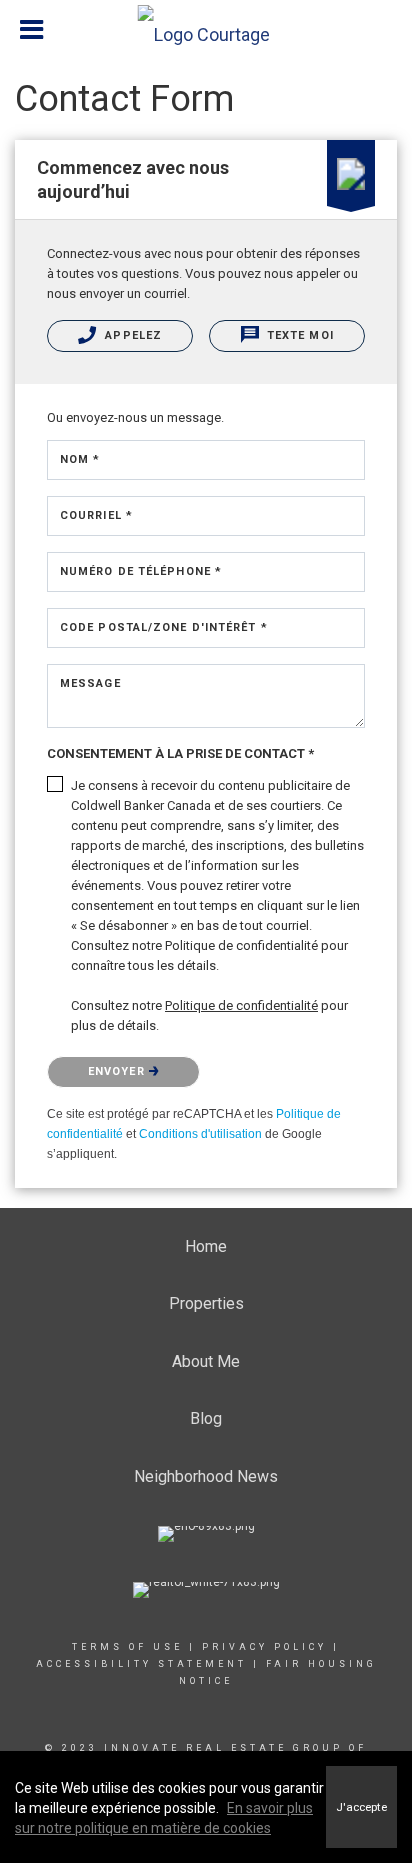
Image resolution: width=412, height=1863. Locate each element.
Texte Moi (298, 335)
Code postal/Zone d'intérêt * (164, 627)
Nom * (80, 459)
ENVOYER (118, 1071)
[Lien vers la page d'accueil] (206, 30)
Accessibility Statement (141, 1664)
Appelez (131, 335)
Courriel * (96, 515)
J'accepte (361, 1807)
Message (90, 683)
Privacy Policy (264, 1647)
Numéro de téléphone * (141, 571)
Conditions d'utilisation (200, 1134)
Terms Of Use (127, 1647)
